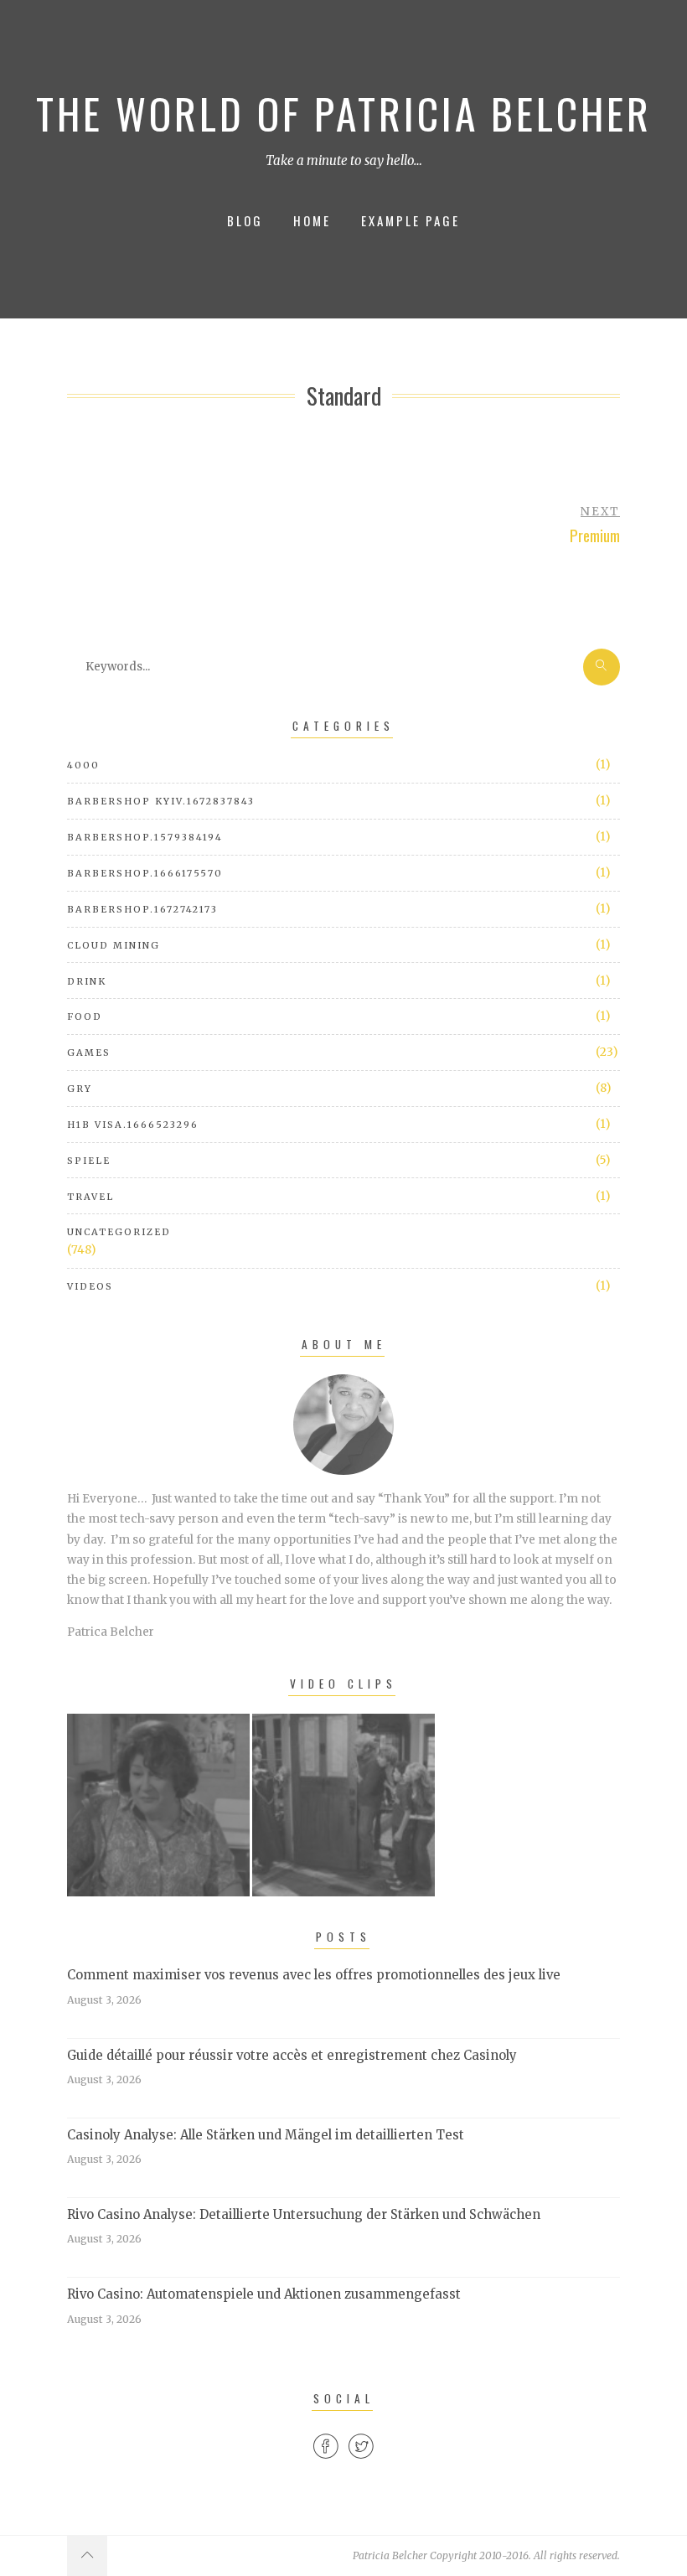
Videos (90, 1286)
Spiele (89, 1161)
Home (312, 220)
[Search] (602, 667)
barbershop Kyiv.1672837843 (161, 801)
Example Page (411, 220)
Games (89, 1053)
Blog (245, 220)
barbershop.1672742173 (142, 909)
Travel (90, 1197)
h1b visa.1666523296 (133, 1125)
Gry (80, 1089)
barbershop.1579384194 (145, 837)
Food (85, 1016)
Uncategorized (119, 1232)
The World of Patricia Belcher (344, 113)
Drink (87, 981)
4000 (83, 765)
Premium (595, 535)
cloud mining (114, 945)
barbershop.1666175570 (145, 873)
